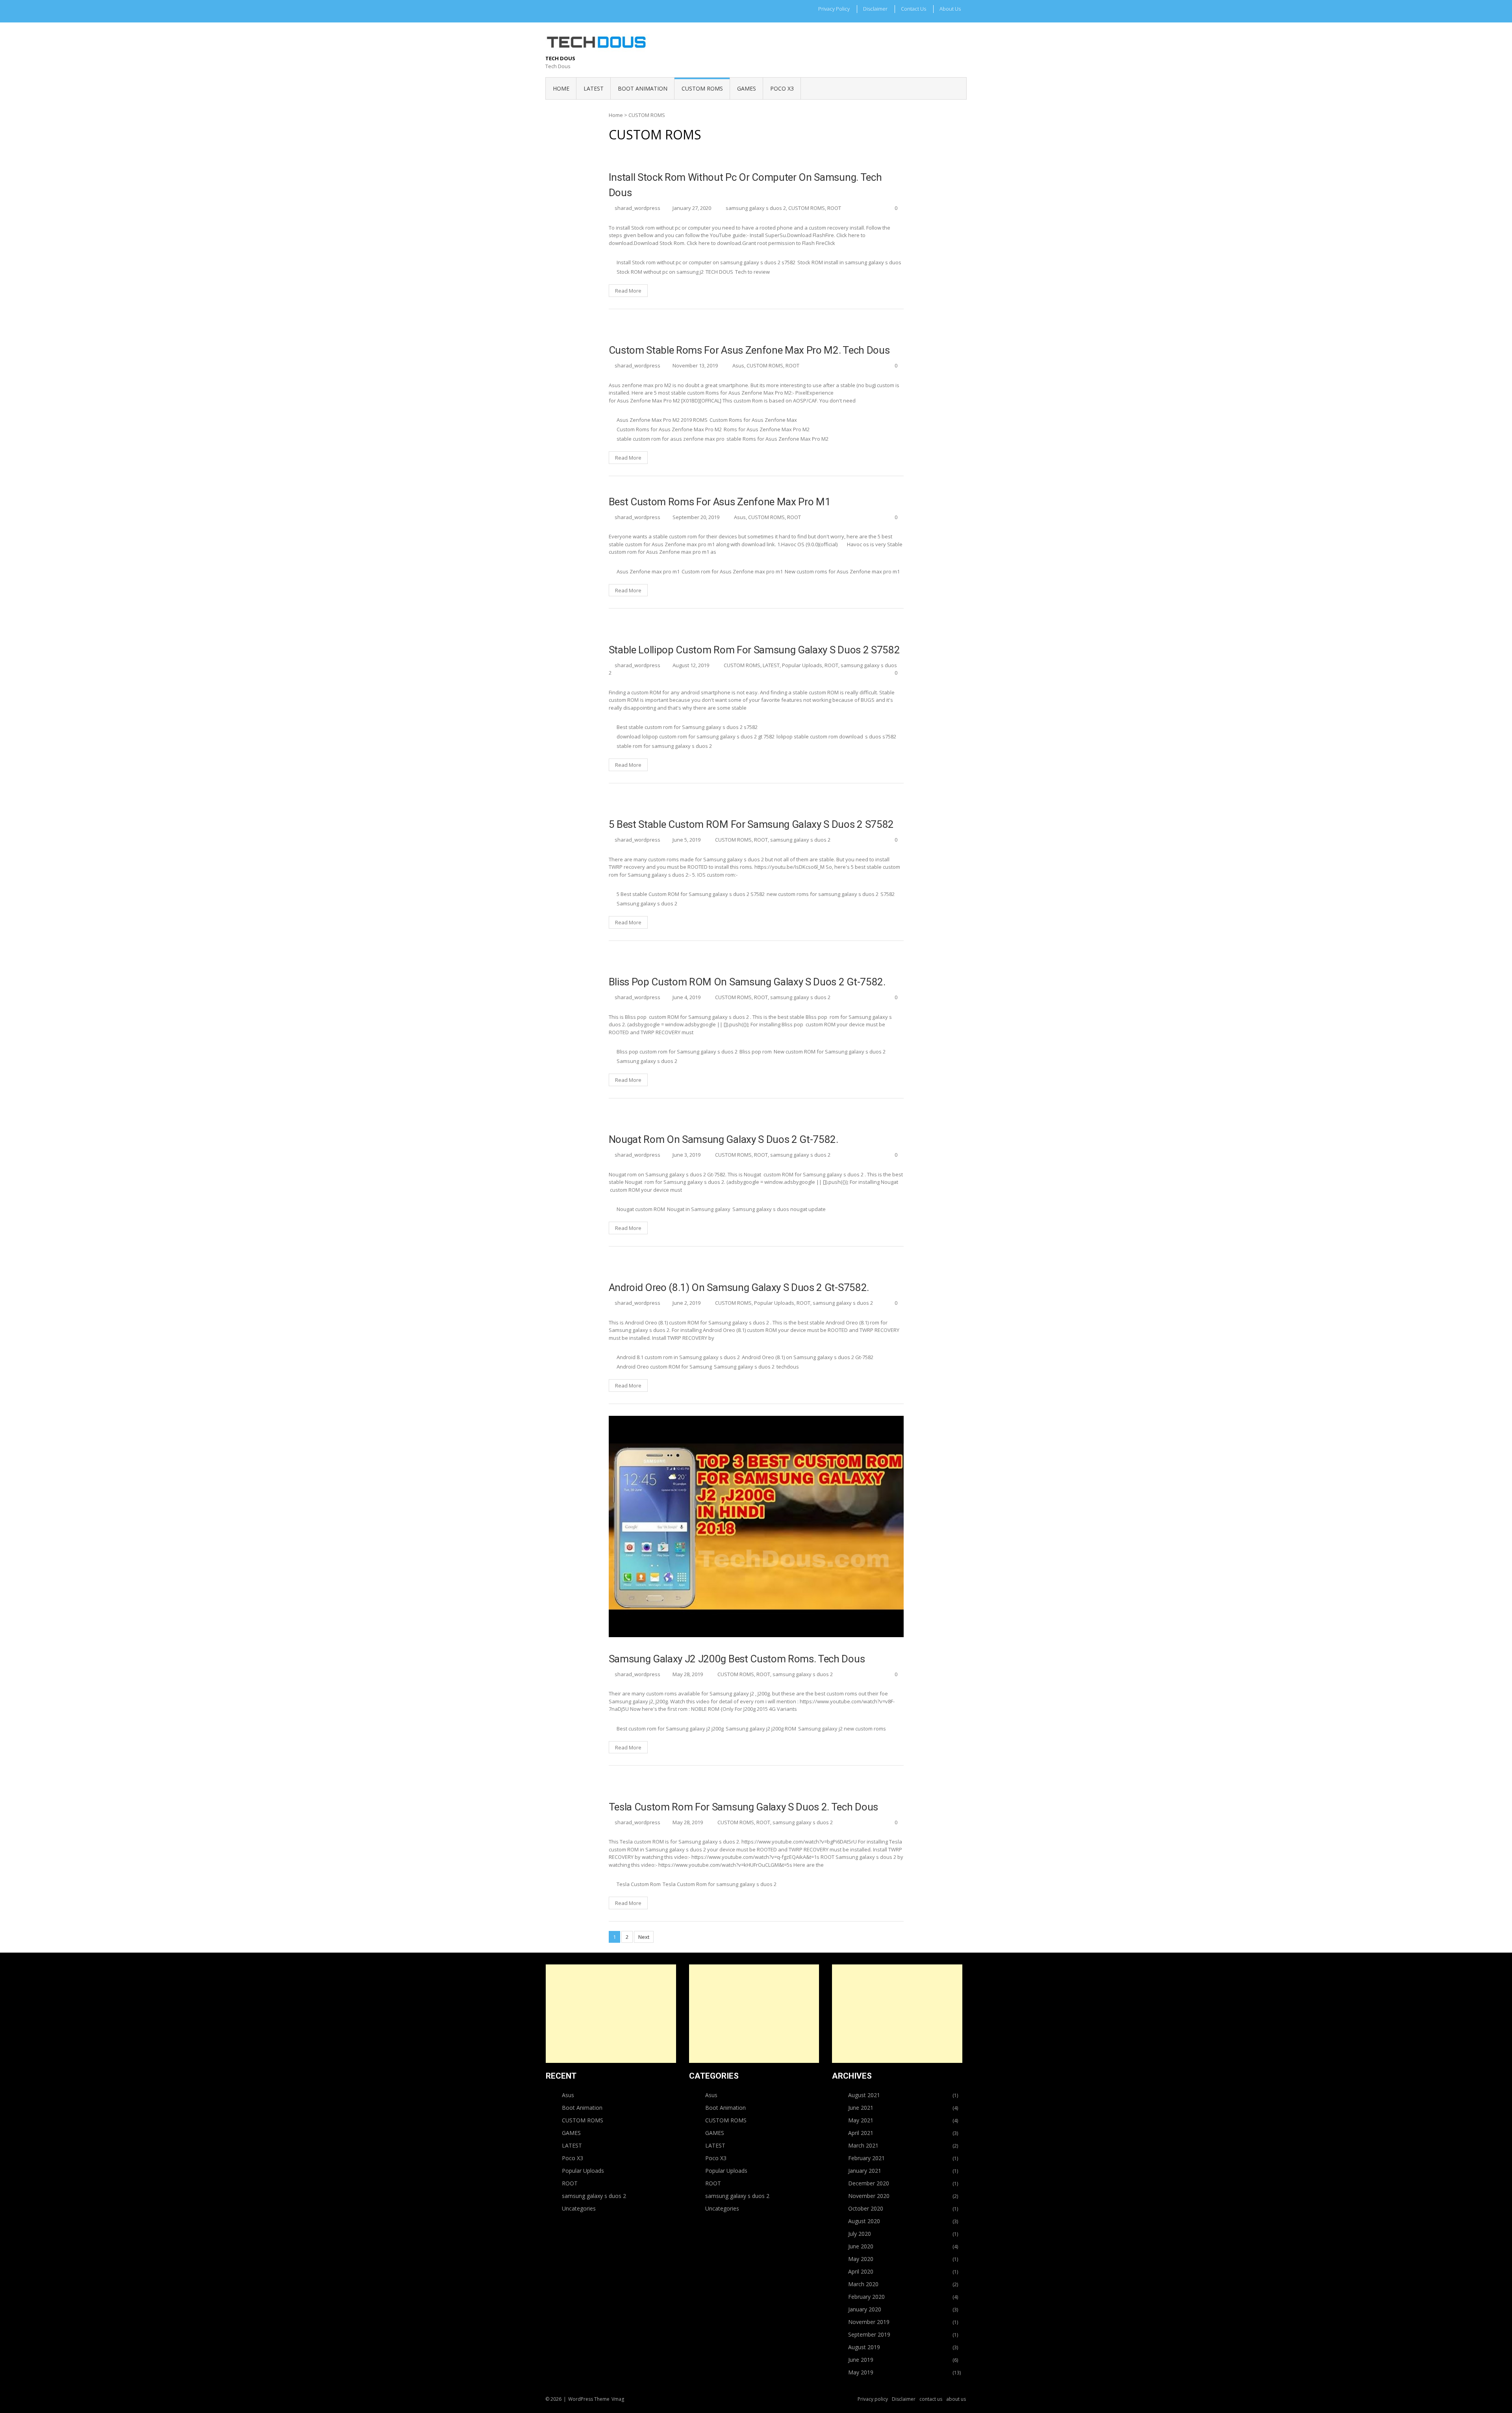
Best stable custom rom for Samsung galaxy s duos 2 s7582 (687, 727)
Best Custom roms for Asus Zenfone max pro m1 (720, 502)
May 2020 (861, 2259)
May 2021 (861, 2120)
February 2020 (866, 2297)
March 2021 (863, 2145)
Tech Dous (560, 58)
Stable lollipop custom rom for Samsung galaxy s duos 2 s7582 (754, 650)
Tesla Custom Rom (639, 1884)
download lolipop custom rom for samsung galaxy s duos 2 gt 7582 (696, 736)
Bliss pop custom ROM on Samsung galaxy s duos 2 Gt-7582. (747, 982)
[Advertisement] (611, 2014)
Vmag (618, 2399)
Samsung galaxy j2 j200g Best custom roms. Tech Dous (737, 1659)
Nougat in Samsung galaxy (699, 1209)
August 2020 (864, 2221)
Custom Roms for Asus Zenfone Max (753, 420)
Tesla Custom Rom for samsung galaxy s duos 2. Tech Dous (743, 1807)
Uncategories (579, 2208)
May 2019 (861, 2372)
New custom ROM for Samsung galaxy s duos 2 (830, 1052)
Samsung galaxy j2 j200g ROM (761, 1729)
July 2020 (860, 2234)
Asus (738, 365)
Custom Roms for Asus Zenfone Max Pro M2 (669, 429)
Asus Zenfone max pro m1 (648, 571)
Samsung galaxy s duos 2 (647, 903)
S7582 (888, 894)
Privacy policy (834, 9)
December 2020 (869, 2183)
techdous (788, 1367)
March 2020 (863, 2284)
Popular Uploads (802, 665)
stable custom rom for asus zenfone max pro (671, 439)
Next (644, 1937)
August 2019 (864, 2347)
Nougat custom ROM (641, 1209)
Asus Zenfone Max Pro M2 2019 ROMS (662, 420)
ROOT (834, 208)
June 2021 (861, 2108)
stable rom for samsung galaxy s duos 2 (664, 746)
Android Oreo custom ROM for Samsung (664, 1367)
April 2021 (861, 2133)
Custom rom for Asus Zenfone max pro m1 (732, 571)
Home (561, 88)
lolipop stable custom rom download (820, 736)
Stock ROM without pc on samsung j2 (660, 272)
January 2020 (865, 2309)
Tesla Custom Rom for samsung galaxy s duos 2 (720, 1884)
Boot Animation (582, 2108)
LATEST (594, 88)
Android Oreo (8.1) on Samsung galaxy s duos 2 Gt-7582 (808, 1357)
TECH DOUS (719, 272)
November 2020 (869, 2196)
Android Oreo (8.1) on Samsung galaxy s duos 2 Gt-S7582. (739, 1287)
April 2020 (861, 2271)
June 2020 (861, 2246)
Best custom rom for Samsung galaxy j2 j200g (670, 1729)
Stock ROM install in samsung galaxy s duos (849, 262)
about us (950, 9)
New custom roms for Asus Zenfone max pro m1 (842, 571)
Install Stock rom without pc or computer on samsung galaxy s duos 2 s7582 (706, 262)
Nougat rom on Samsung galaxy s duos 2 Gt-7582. (724, 1139)
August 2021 (864, 2095)
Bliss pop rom (756, 1052)
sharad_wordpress (637, 208)
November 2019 (869, 2322)
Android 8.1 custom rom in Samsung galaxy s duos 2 (678, 1357)
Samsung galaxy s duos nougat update (779, 1209)
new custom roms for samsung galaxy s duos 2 (823, 894)
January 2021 (865, 2171)
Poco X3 (782, 88)
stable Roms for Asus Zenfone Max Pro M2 (777, 439)
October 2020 (866, 2208)
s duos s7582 (881, 736)
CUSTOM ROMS (702, 88)
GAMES (747, 88)
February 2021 (866, 2158)
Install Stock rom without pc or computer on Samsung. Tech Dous (745, 185)
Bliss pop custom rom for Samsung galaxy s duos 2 (677, 1052)
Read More (628, 291)
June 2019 (861, 2360)
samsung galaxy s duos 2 (756, 208)
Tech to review (752, 272)
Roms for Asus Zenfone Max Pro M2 (767, 429)
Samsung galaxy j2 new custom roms (842, 1729)
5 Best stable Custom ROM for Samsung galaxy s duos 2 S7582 (751, 824)
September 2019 (869, 2334)
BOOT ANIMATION (643, 88)
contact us (913, 9)
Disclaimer (875, 9)
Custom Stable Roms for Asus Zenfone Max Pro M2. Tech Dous (749, 350)
